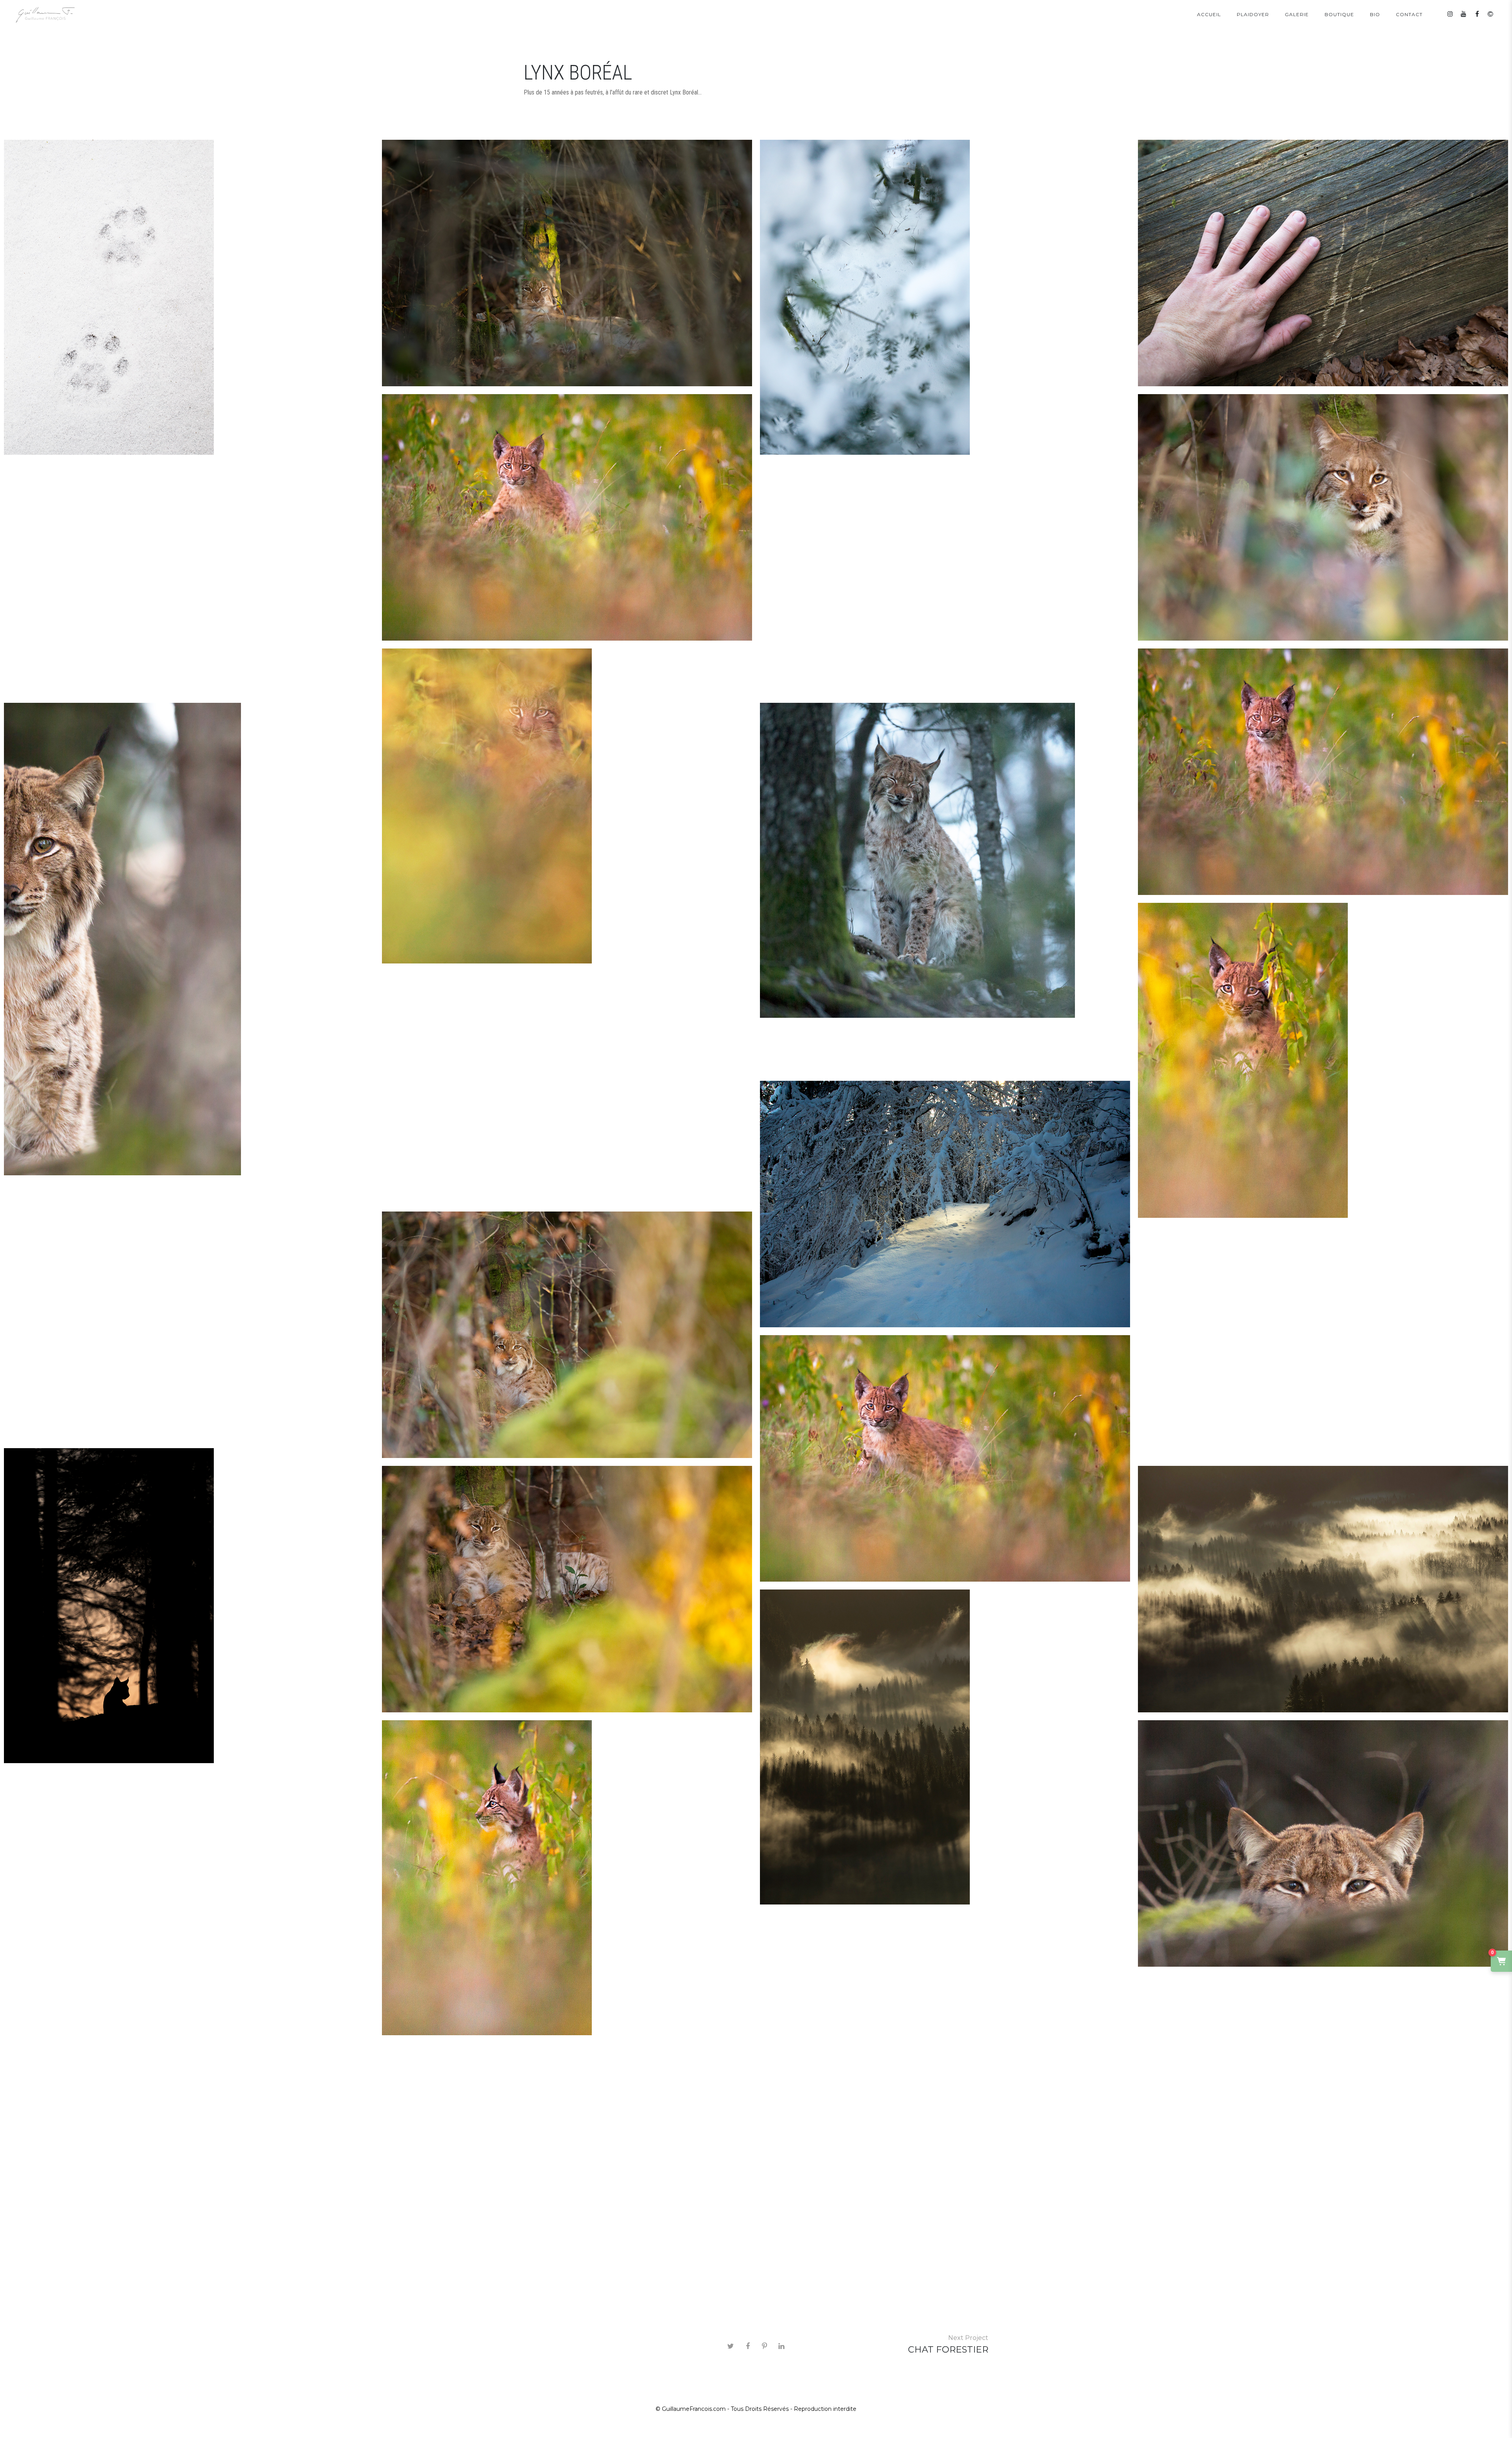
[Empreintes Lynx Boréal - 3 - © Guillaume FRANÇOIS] (1323, 263)
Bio (1375, 14)
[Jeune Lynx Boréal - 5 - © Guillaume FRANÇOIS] (1323, 1060)
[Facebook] (1477, 14)
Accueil (1209, 14)
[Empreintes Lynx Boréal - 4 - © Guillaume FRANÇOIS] (945, 1204)
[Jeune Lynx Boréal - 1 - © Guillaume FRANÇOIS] (567, 806)
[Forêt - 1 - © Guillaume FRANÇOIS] (1323, 1589)
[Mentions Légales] (1490, 14)
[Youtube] (1464, 14)
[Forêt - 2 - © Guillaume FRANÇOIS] (945, 1747)
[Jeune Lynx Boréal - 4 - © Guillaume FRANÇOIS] (567, 518)
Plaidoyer (1253, 14)
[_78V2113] (1323, 1844)
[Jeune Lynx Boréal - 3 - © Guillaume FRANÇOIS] (945, 1459)
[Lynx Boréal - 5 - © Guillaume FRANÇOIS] (567, 1589)
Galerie (1297, 14)
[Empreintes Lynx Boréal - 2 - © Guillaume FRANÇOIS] (945, 297)
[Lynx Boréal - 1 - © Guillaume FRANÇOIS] (567, 263)
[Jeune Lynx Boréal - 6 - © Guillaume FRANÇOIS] (567, 1878)
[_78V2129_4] (189, 939)
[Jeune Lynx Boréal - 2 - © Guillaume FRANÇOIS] (1323, 772)
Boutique (1339, 14)
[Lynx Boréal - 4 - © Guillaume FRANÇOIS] (189, 1606)
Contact (1409, 14)
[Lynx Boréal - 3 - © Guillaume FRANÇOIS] (567, 1335)
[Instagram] (1450, 14)
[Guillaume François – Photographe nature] (45, 15)
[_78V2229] (945, 860)
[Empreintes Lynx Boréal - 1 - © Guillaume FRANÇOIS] (189, 297)
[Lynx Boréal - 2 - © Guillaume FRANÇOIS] (1323, 518)
